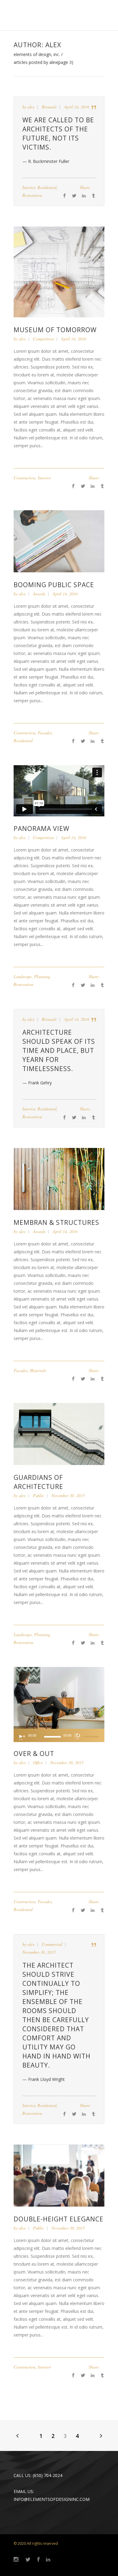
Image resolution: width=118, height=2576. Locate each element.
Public (39, 1495)
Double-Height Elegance (59, 2219)
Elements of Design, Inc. (37, 55)
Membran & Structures (56, 1222)
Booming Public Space (54, 585)
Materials (38, 1370)
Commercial (52, 1944)
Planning (42, 976)
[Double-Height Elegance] (59, 2175)
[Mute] (77, 1736)
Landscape (23, 976)
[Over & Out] (59, 1697)
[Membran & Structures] (59, 1178)
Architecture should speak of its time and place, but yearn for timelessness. (59, 1050)
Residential (47, 187)
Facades (45, 733)
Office (38, 1763)
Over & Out (34, 1754)
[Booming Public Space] (59, 541)
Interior (29, 187)
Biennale (49, 107)
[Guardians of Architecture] (59, 1433)
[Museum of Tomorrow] (59, 271)
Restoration (32, 195)
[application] (59, 1735)
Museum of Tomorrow (55, 330)
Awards (39, 594)
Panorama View (41, 828)
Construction (25, 478)
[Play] (21, 1737)
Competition (43, 339)
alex (31, 107)
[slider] (92, 1737)
